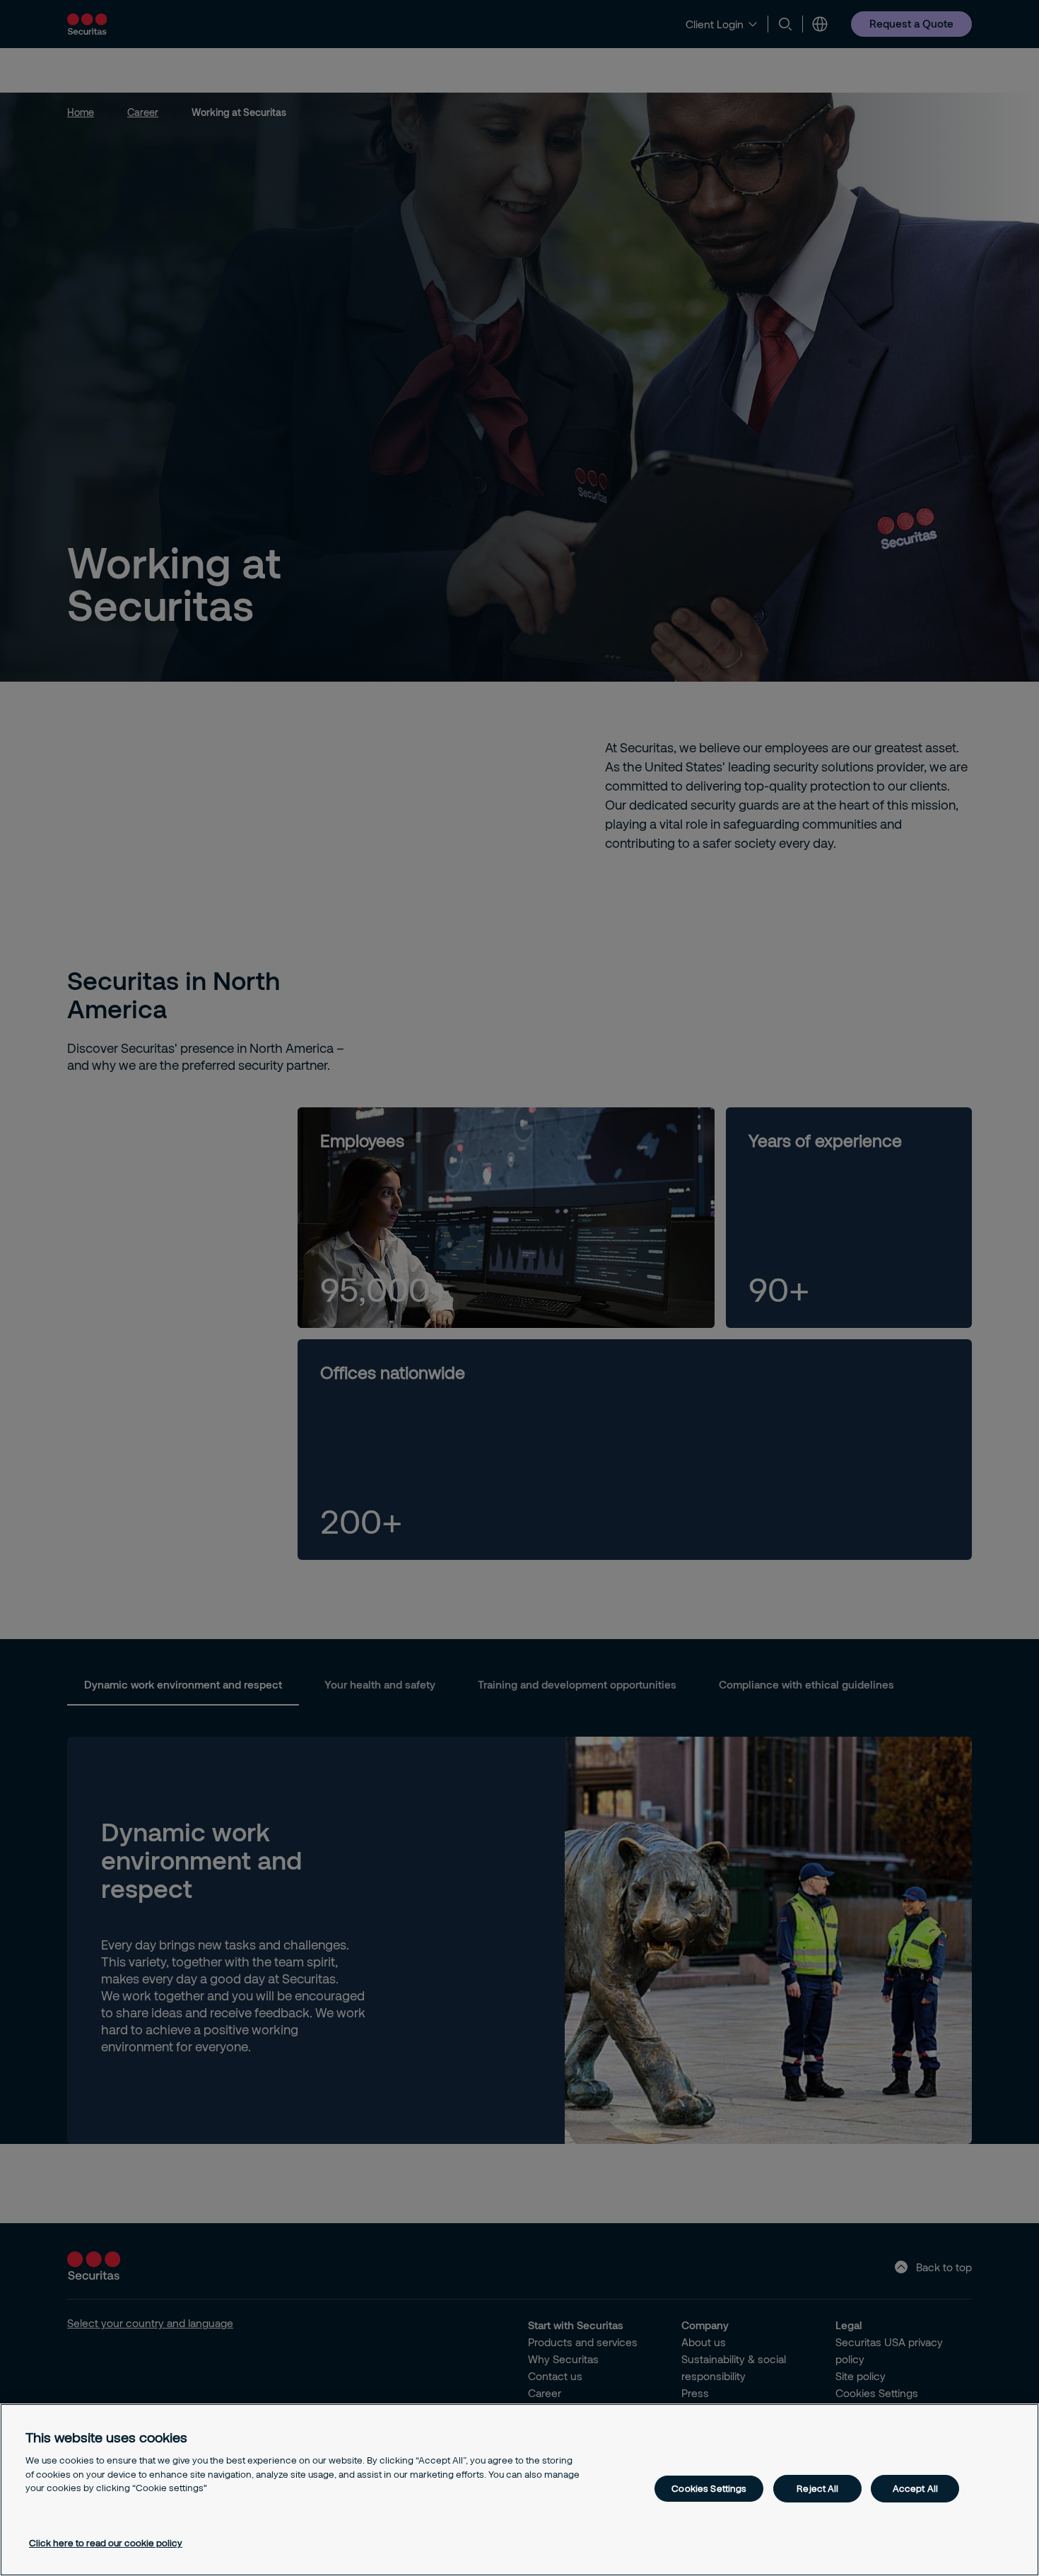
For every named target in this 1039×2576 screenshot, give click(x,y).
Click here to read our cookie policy (106, 2543)
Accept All (915, 2488)
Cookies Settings (709, 2488)
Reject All (817, 2488)
